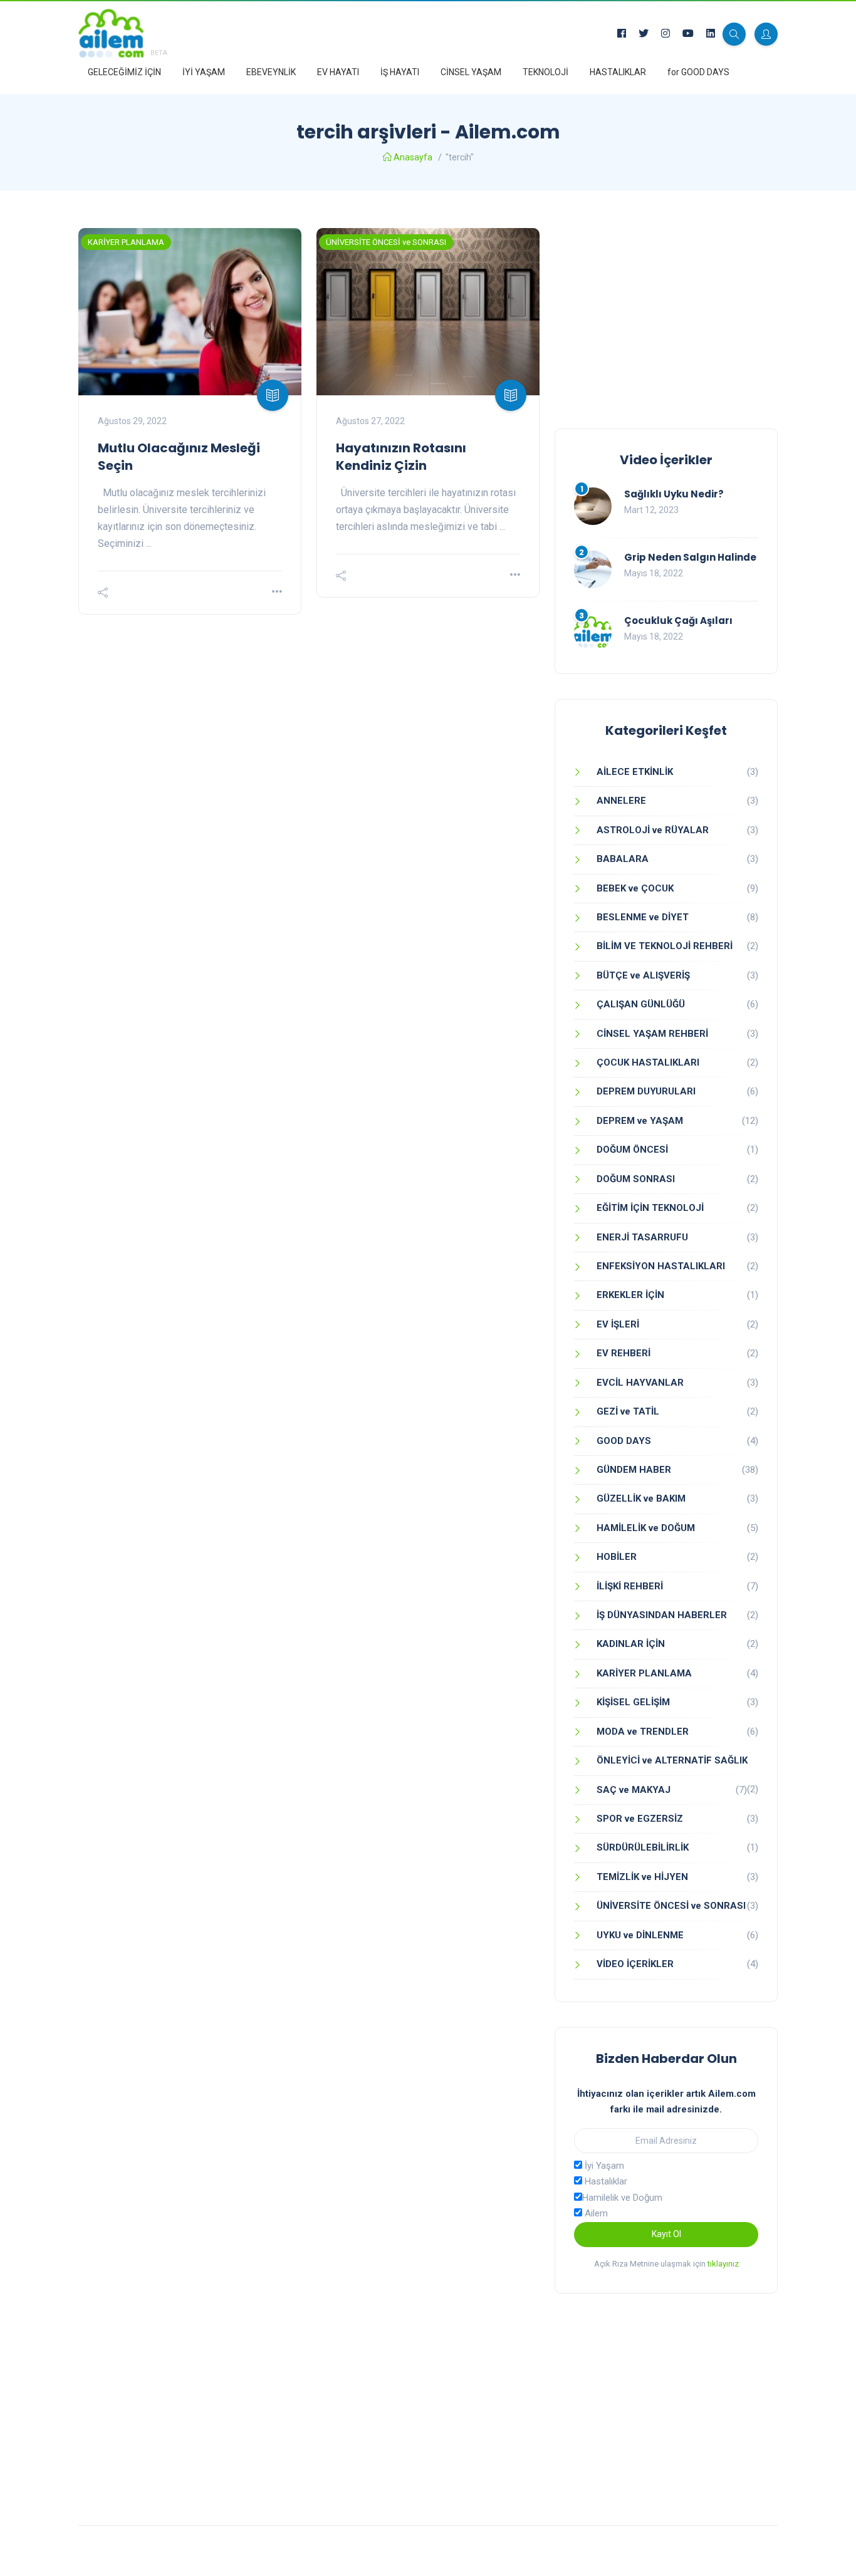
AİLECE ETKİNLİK (635, 772)
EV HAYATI (338, 72)
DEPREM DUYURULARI (646, 1091)
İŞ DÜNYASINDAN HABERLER (662, 1615)
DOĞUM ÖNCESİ (632, 1150)
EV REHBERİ (624, 1353)
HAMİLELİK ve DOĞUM (646, 1528)
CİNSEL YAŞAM (471, 72)
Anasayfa (413, 157)
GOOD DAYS (624, 1441)
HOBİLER (617, 1557)
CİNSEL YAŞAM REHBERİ (652, 1034)
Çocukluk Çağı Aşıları (678, 621)
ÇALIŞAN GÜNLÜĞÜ (641, 1004)
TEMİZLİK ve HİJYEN (642, 1877)
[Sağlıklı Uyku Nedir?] (593, 506)
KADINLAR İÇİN (631, 1644)
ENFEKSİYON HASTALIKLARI (661, 1266)
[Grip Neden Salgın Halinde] (593, 569)
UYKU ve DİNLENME (640, 1935)
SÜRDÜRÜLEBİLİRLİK (643, 1847)
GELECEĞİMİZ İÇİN (124, 72)
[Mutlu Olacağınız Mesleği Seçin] (190, 312)
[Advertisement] (666, 316)
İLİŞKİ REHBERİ (630, 1586)
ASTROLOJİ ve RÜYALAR (653, 830)
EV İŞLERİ (618, 1324)
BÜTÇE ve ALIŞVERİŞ (643, 975)
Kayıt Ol (666, 2234)
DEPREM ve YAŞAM (640, 1121)
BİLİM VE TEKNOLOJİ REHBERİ (665, 946)
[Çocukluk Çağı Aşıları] (593, 633)
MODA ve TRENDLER (643, 1732)
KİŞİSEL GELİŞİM (633, 1702)
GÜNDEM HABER (634, 1470)
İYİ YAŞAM (204, 72)
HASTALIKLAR (618, 72)
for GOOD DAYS (698, 72)
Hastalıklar (605, 2181)
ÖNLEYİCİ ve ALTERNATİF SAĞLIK (672, 1760)
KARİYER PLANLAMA (126, 242)
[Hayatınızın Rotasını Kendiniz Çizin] (428, 312)
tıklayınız (723, 2264)
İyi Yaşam (603, 2166)
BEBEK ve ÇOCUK (635, 888)
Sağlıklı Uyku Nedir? (674, 494)
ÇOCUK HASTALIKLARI (648, 1062)
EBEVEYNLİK (271, 72)
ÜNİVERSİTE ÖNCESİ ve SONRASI (386, 242)
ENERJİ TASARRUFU (642, 1237)
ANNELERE (621, 801)
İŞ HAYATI (400, 72)
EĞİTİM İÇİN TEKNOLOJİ (650, 1208)
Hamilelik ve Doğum (622, 2198)
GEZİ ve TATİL (628, 1411)
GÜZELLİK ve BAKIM (641, 1498)
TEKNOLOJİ (545, 72)
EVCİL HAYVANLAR (640, 1383)
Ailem (595, 2213)
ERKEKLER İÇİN (630, 1295)
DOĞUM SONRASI (636, 1179)
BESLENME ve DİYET (643, 917)
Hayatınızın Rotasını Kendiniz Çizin (401, 457)
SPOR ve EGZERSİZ (640, 1819)
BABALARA (623, 859)
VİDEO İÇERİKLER (635, 1964)
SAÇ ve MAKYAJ (634, 1790)
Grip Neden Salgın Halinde (690, 557)
